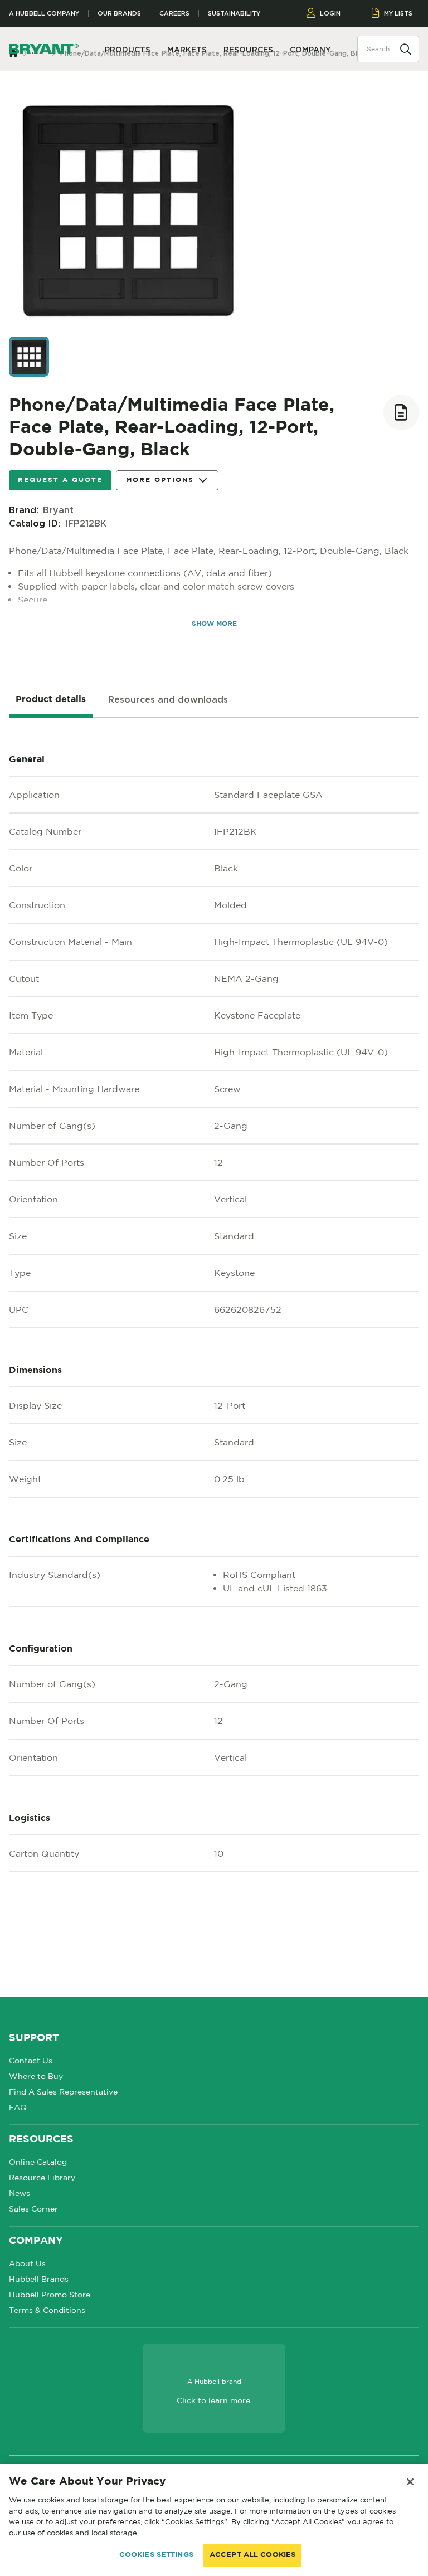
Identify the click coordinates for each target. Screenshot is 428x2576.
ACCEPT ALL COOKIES (252, 2555)
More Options (160, 480)
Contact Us (31, 2061)
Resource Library (42, 2178)
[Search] (406, 48)
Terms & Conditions (47, 2310)
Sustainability (234, 14)
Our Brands (119, 14)
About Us (27, 2263)
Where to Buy (36, 2076)
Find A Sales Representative (63, 2092)
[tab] (51, 700)
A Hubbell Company (44, 14)
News (20, 2193)
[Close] (410, 2482)
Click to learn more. (214, 2400)
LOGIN (330, 13)
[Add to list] (401, 412)
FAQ (18, 2107)
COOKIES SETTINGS (156, 2555)
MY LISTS (398, 13)
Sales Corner (33, 2209)
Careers (174, 14)
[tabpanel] (214, 1357)
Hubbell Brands (39, 2279)
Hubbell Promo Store (50, 2295)
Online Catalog (38, 2162)
